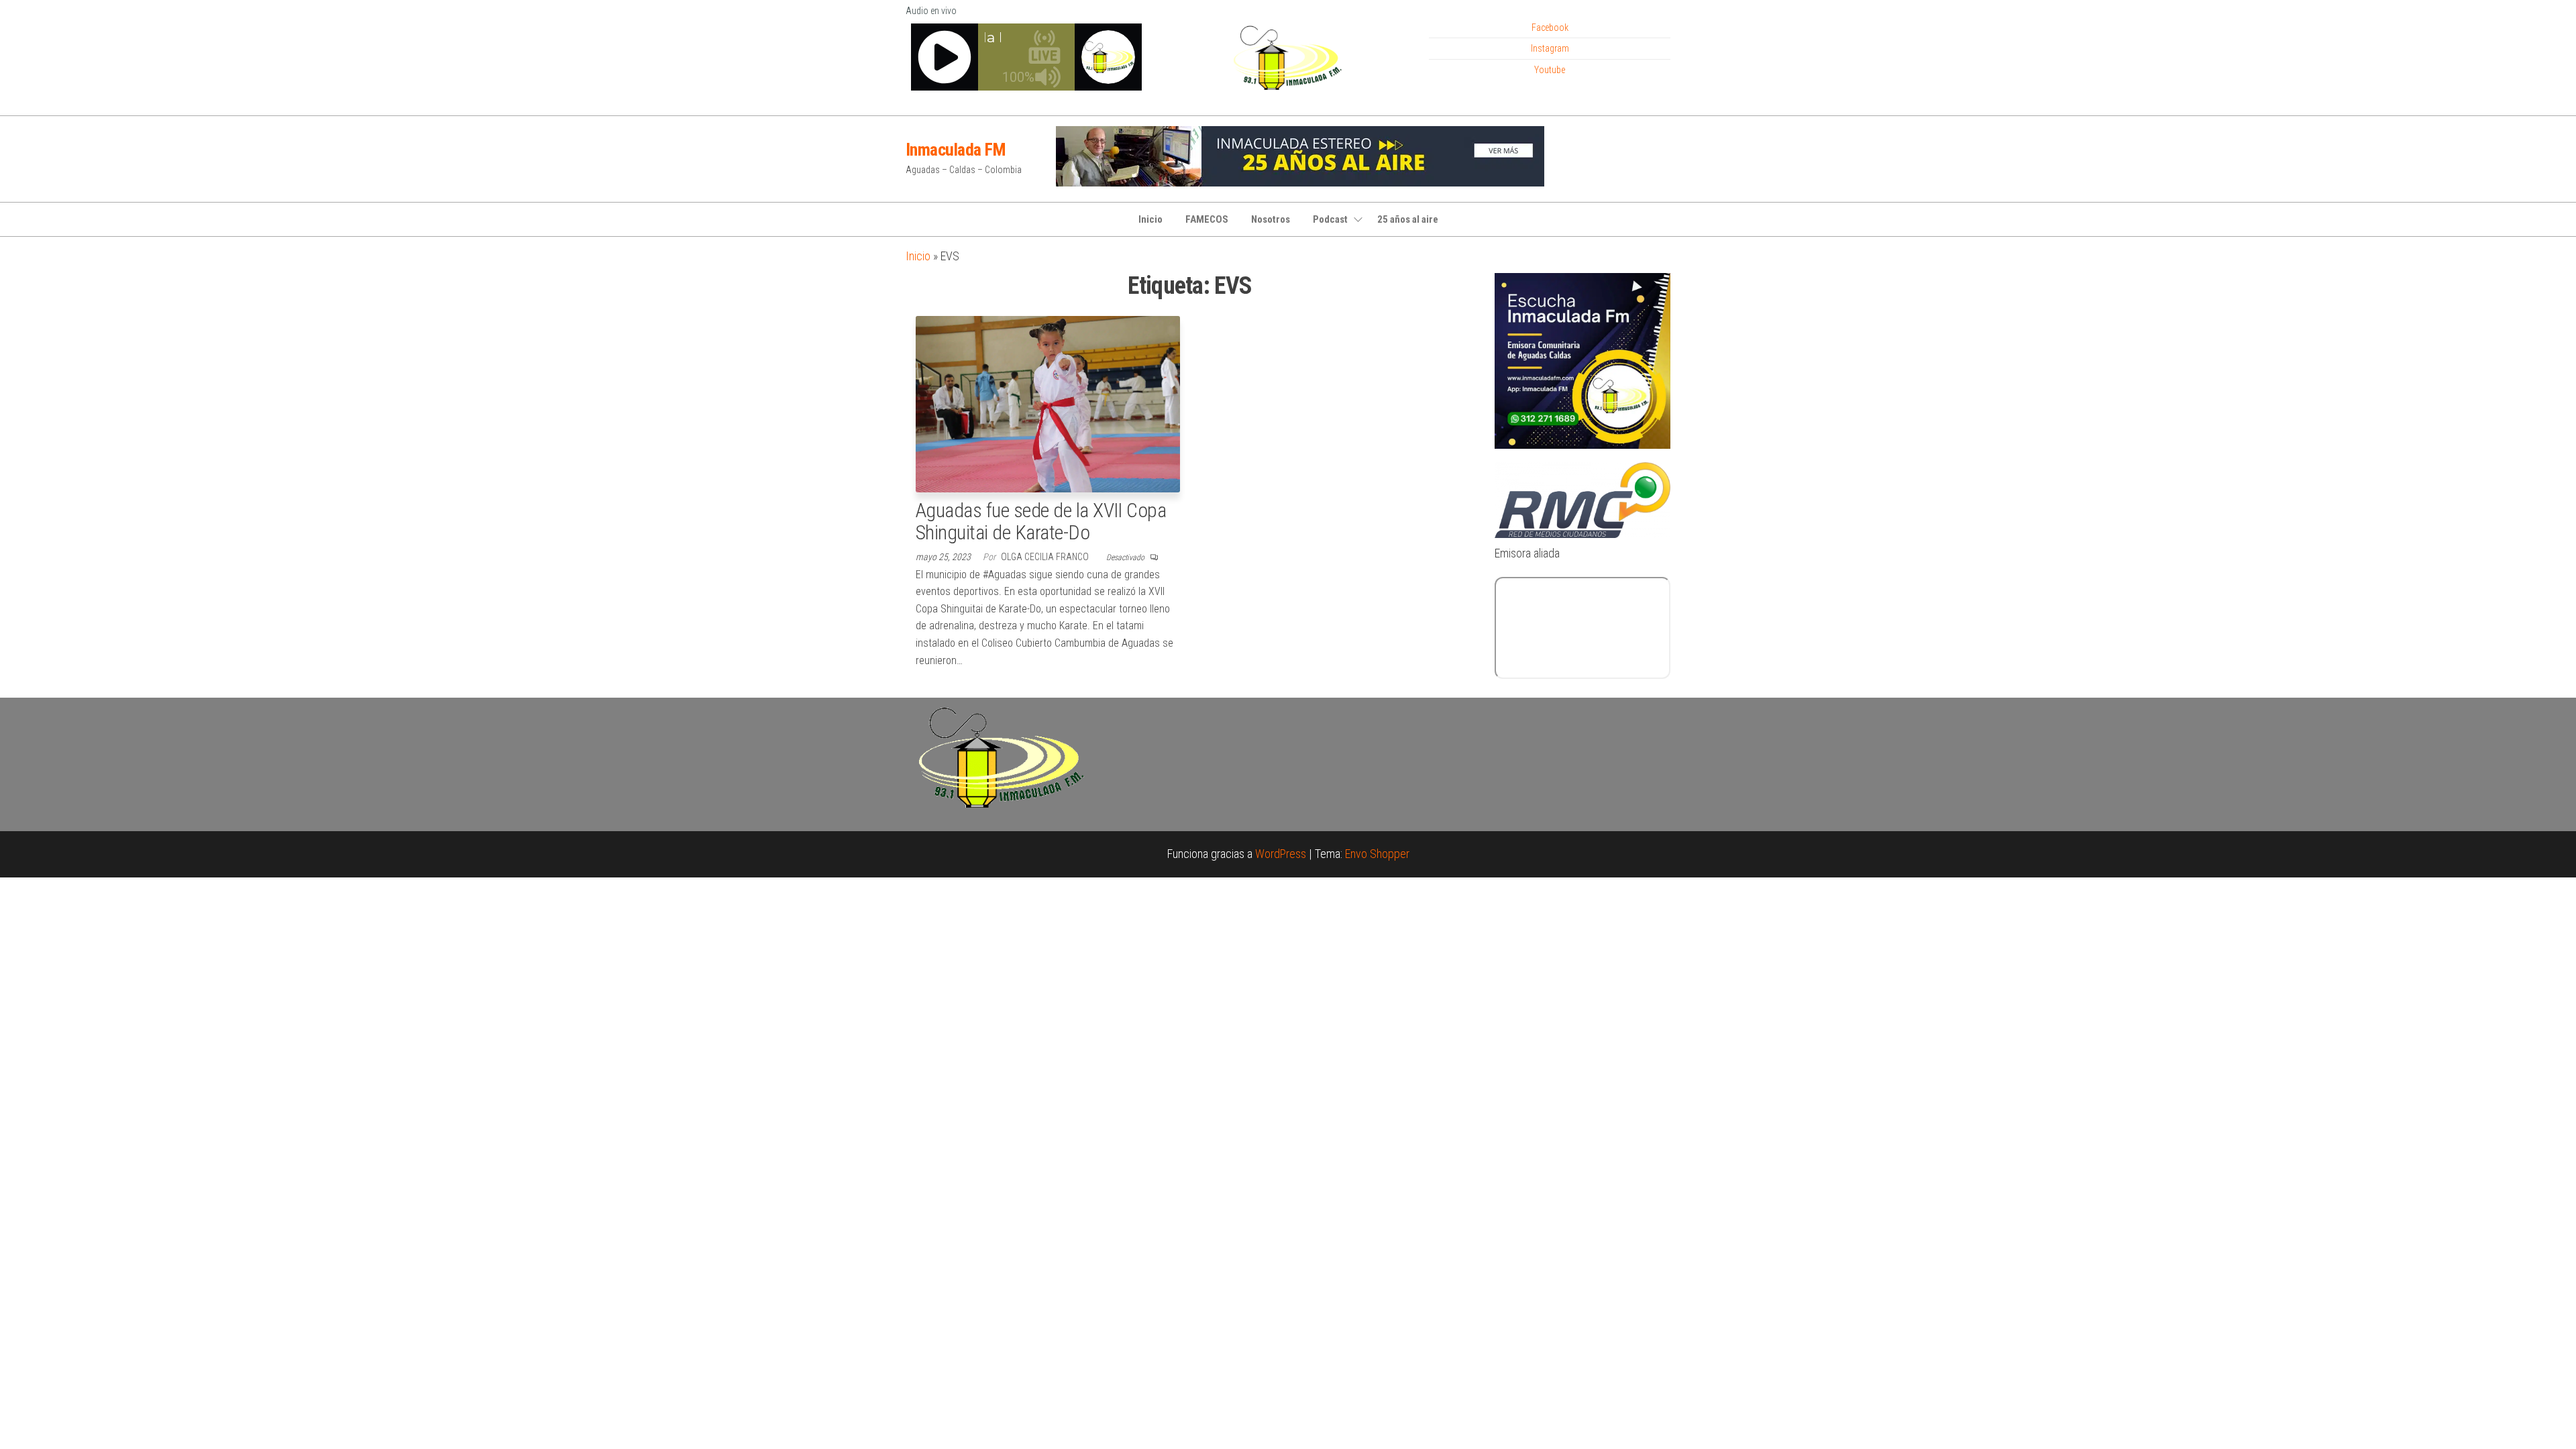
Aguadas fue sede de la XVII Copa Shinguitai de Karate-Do (1041, 521)
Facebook (1550, 28)
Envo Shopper (1377, 854)
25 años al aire (1408, 219)
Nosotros (1271, 219)
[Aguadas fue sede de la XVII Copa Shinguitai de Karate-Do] (1048, 403)
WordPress (1281, 854)
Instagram (1550, 48)
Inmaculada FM (956, 150)
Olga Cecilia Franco (1046, 557)
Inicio (1150, 219)
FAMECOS (1207, 219)
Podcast (1330, 219)
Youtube (1550, 70)
